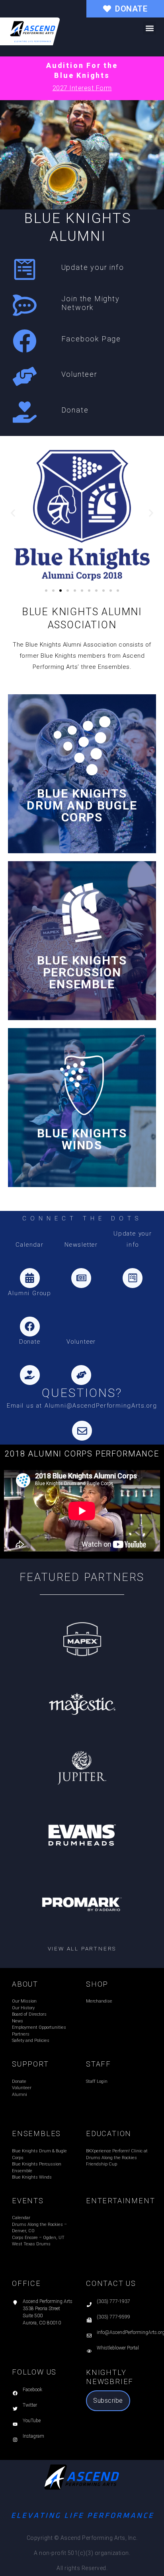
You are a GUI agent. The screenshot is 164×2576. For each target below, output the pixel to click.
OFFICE (26, 2283)
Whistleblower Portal (118, 2348)
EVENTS (28, 2201)
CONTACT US (111, 2283)
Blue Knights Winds (32, 2177)
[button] (149, 28)
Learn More (82, 774)
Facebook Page (91, 339)
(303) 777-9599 (113, 2317)
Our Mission (24, 2001)
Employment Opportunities (39, 2027)
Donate (75, 410)
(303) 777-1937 (113, 2301)
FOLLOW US (34, 2372)
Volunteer (79, 374)
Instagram (33, 2436)
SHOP (97, 1984)
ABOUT (25, 1984)
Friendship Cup (102, 2164)
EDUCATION (109, 2133)
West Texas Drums (31, 2244)
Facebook (32, 2390)
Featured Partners (82, 1577)
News (18, 2021)
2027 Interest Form (82, 88)
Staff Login (97, 2081)
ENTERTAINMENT (120, 2201)
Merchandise (99, 2001)
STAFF (99, 2064)
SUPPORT (30, 2064)
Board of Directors (29, 2014)
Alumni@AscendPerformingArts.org (101, 1406)
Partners (21, 2034)
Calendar (21, 2218)
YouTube (32, 2421)
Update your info (93, 267)
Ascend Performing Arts (48, 2301)
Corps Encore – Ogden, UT (38, 2238)
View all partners (82, 1948)
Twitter (30, 2405)
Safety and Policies (31, 2040)
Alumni (20, 2095)
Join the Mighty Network (91, 303)
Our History (23, 2008)
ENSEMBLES (36, 2133)
